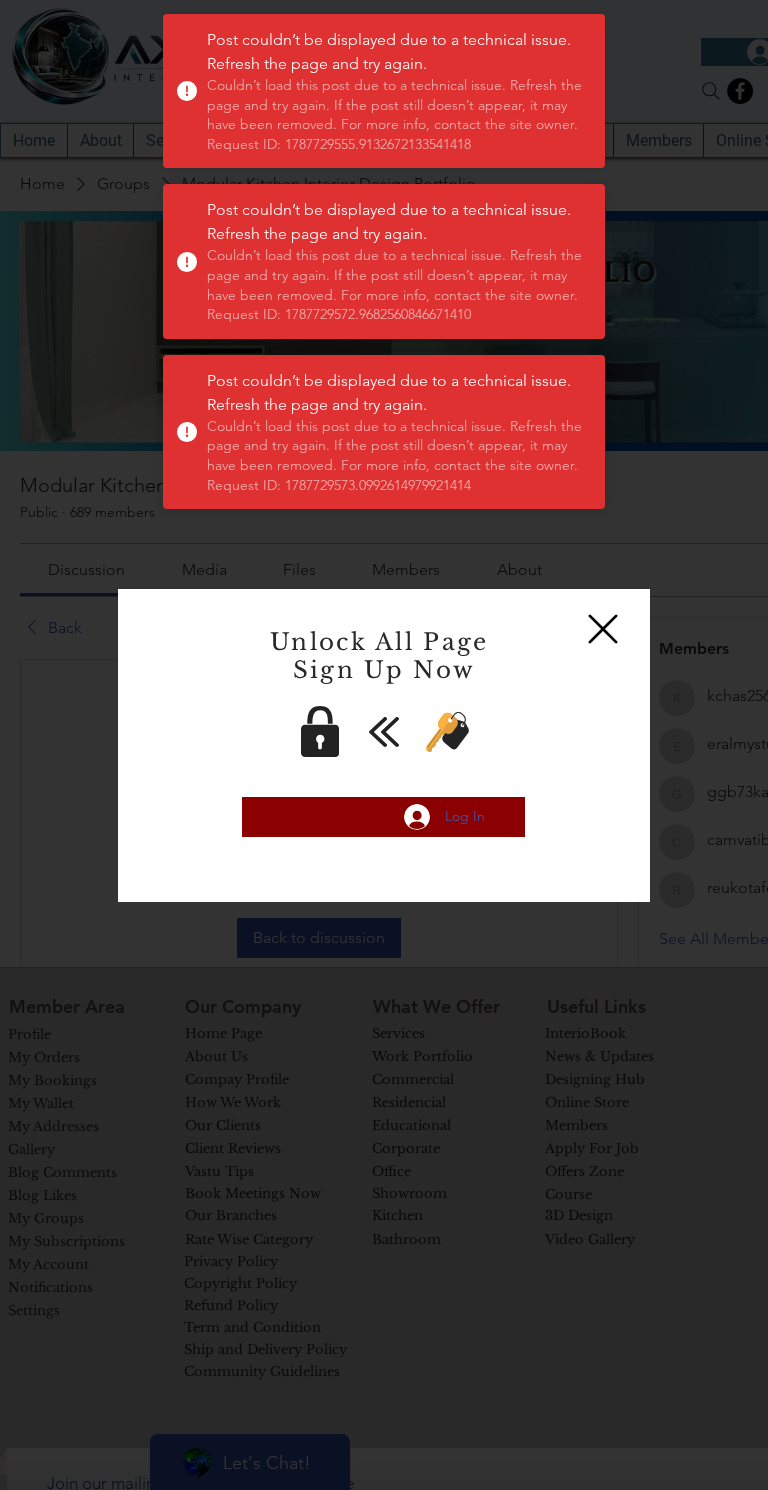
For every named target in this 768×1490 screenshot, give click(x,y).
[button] (603, 629)
